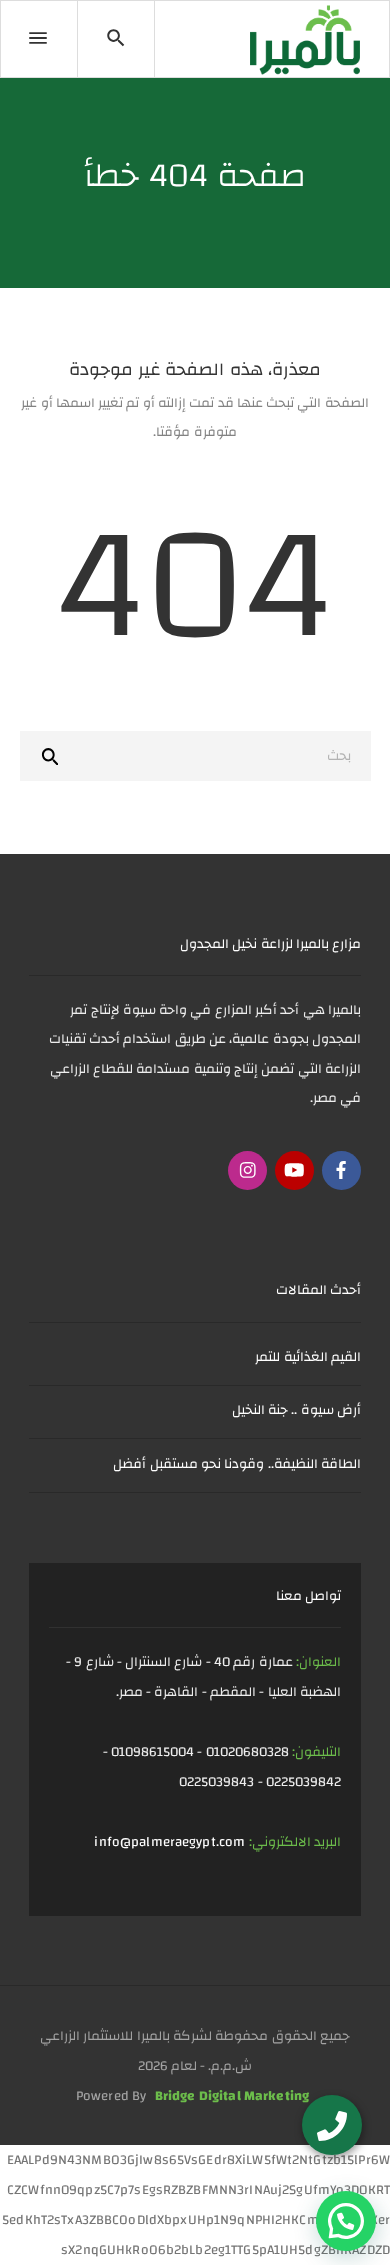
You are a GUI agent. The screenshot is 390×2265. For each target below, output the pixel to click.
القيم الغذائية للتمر (308, 1356)
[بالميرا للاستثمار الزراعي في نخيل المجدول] (305, 40)
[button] (346, 2221)
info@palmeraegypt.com (169, 1841)
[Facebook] (341, 1170)
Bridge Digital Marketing (232, 2095)
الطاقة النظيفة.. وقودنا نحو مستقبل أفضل (236, 1463)
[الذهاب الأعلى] (53, 2220)
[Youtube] (294, 1170)
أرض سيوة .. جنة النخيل (296, 1409)
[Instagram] (247, 1170)
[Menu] (39, 39)
